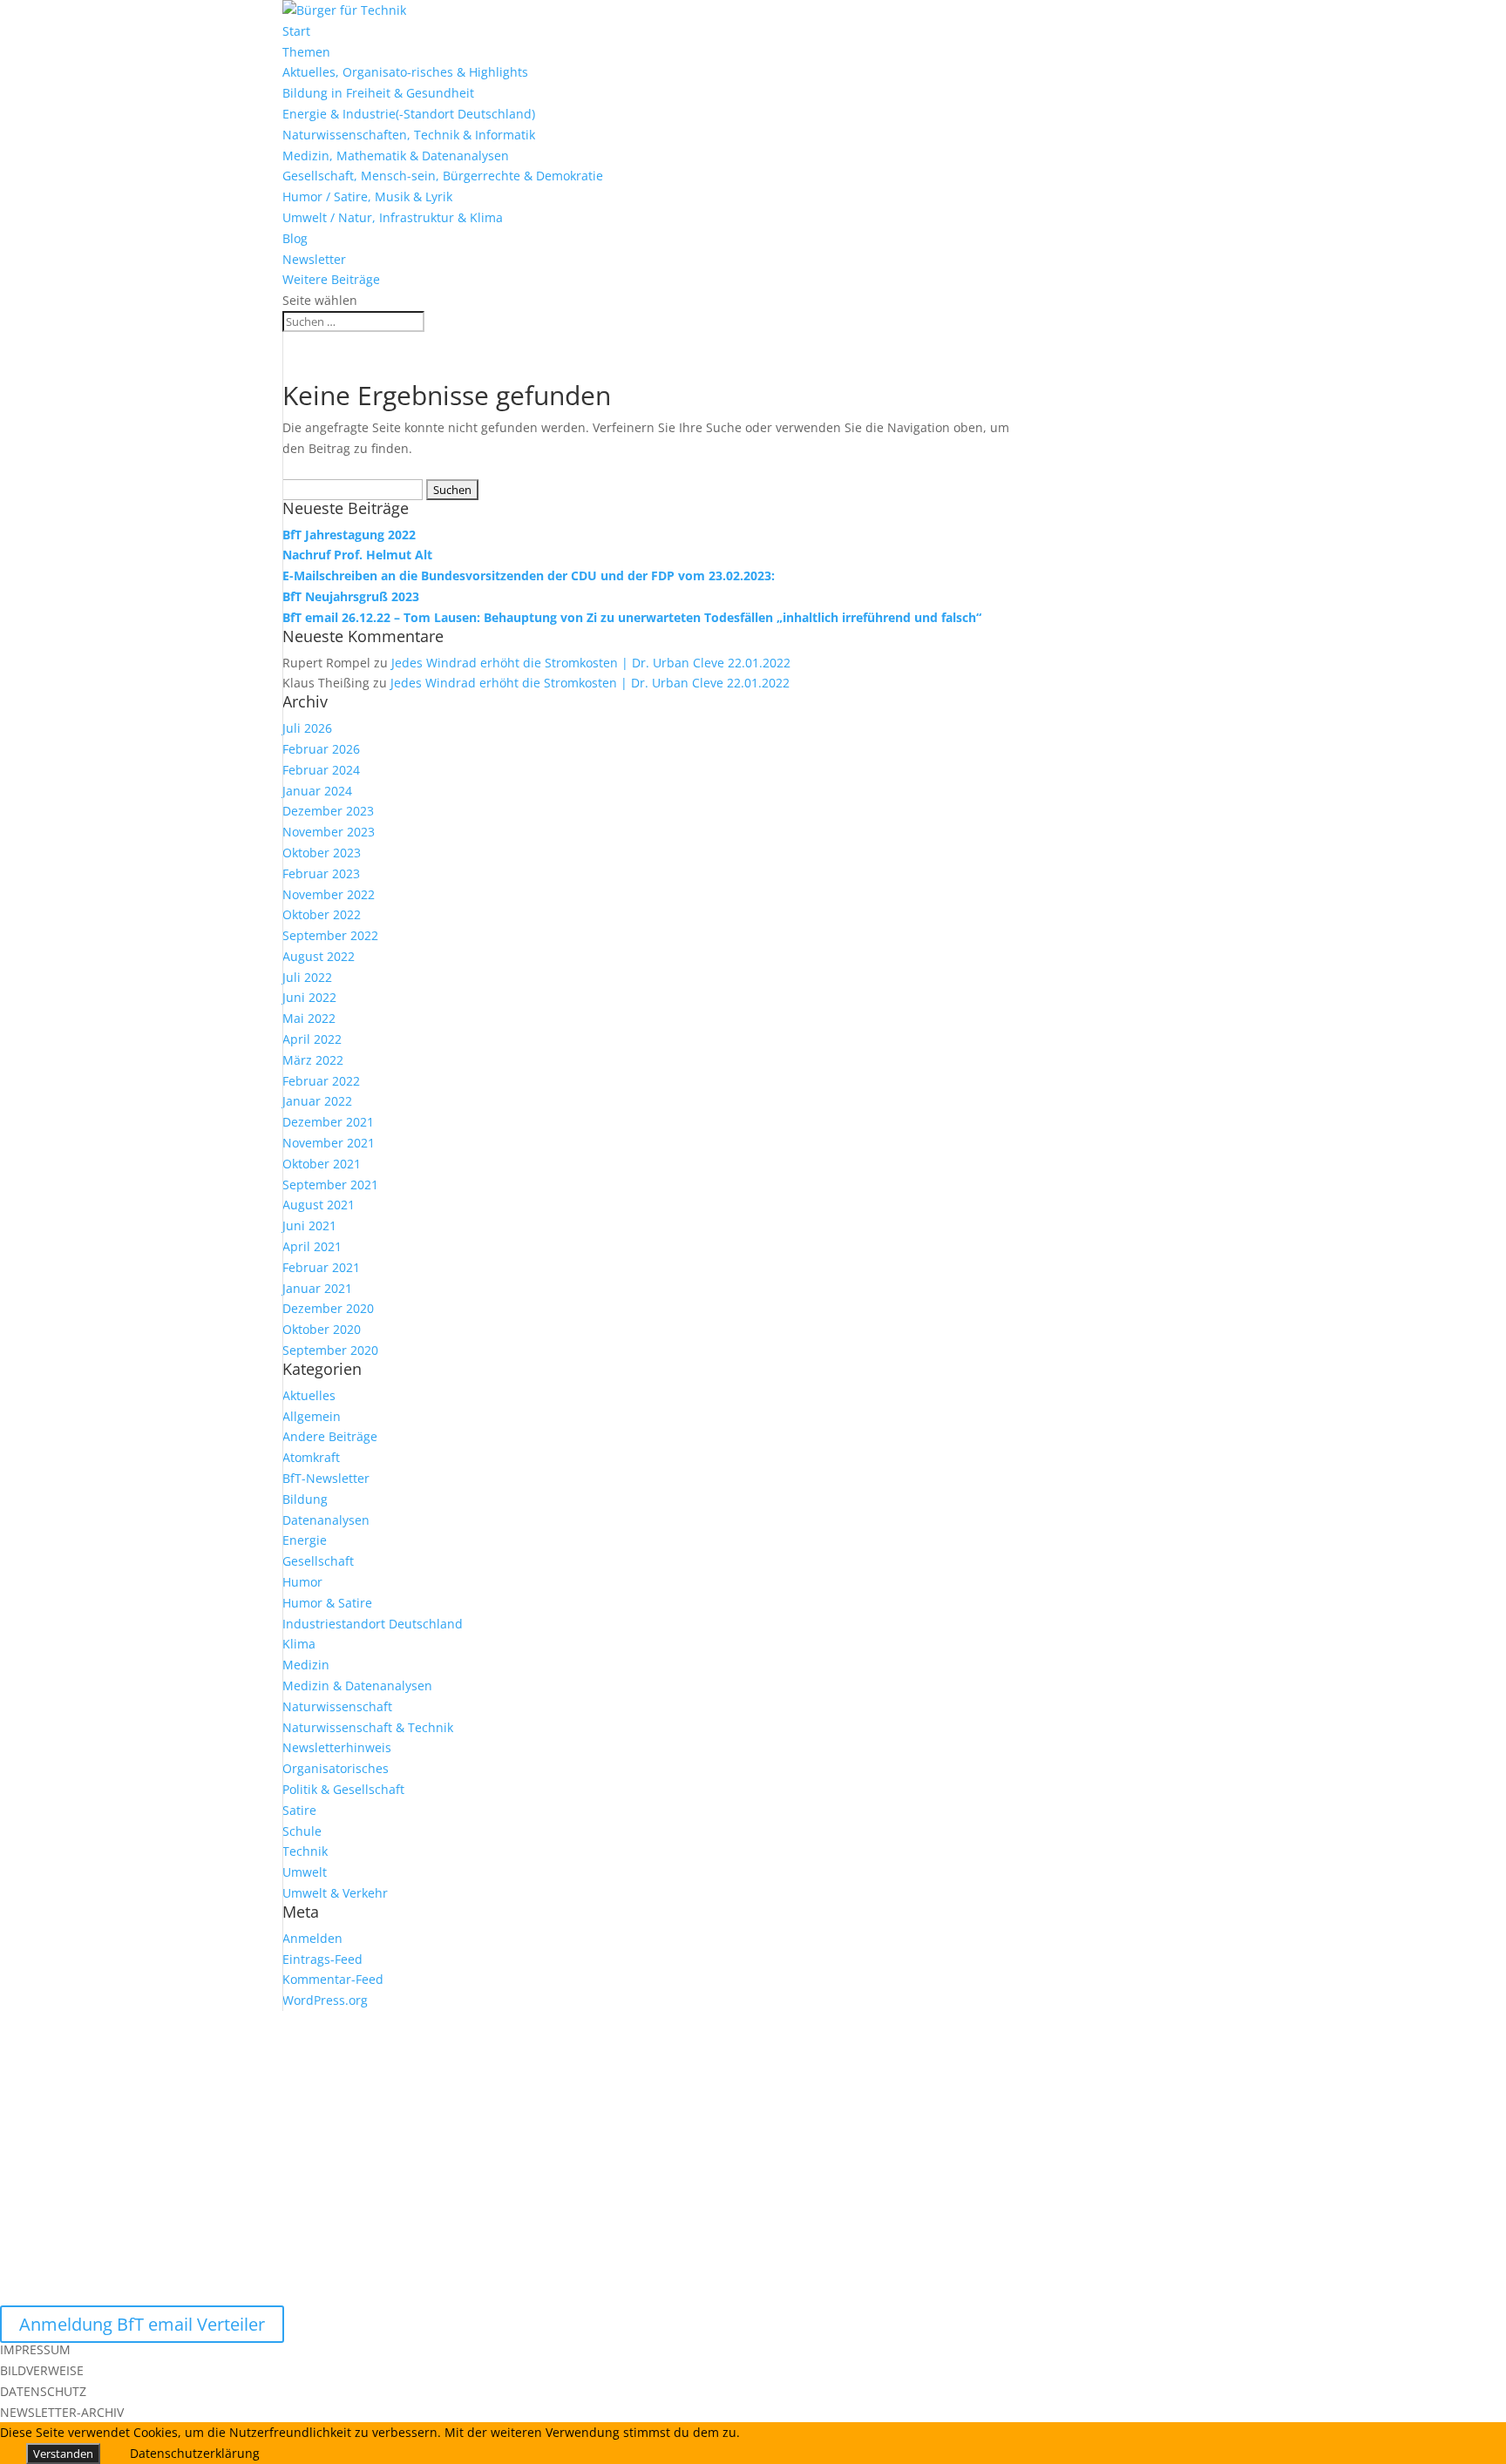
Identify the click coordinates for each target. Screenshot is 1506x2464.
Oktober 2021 (322, 1164)
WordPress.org (325, 2000)
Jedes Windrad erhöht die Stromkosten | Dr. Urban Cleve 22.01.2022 (591, 663)
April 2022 (312, 1039)
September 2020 (330, 1350)
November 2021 (329, 1143)
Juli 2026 (307, 728)
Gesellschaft (318, 1561)
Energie (305, 1540)
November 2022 (329, 894)
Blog (295, 238)
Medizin (306, 1665)
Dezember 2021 (328, 1122)
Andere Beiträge (330, 1436)
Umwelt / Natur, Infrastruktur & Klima (393, 217)
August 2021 (319, 1205)
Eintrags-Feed (322, 1959)
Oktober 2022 (322, 914)
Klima (299, 1644)
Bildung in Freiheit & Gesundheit (378, 93)
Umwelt (305, 1872)
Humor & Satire (327, 1603)
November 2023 (329, 832)
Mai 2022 (309, 1018)
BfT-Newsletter (326, 1478)
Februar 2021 (321, 1267)
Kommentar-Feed (333, 1979)
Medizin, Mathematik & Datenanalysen (396, 156)
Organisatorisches (336, 1768)
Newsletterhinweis (337, 1747)
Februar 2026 (321, 749)
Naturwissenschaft (337, 1706)
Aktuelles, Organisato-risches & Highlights (405, 72)
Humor (302, 1582)
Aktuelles (309, 1395)
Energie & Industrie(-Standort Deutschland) (409, 114)
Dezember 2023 (328, 811)
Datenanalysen (326, 1520)
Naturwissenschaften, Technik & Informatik (409, 135)
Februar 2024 (321, 770)
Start (296, 31)
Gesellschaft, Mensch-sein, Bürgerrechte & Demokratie (443, 176)
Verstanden (63, 2454)
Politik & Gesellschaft (343, 1789)
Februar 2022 (321, 1081)
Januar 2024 (317, 791)
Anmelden (312, 1938)
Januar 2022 (317, 1101)
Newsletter (314, 259)
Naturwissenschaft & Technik (368, 1727)
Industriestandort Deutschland (373, 1624)
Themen (306, 52)
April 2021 (312, 1246)
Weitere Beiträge (331, 279)
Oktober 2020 (322, 1329)
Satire (299, 1810)
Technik (305, 1851)
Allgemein (312, 1416)
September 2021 (330, 1185)
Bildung (305, 1499)
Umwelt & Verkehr (335, 1893)
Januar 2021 (317, 1288)
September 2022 (330, 935)
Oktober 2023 (322, 853)
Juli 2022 (307, 977)
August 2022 (319, 956)
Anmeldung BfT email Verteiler (142, 2324)
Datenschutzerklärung (195, 2453)
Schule (302, 1831)
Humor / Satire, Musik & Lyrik (367, 196)
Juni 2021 (309, 1225)
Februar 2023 (321, 873)
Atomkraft (311, 1457)
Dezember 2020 (328, 1308)
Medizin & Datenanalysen (357, 1686)
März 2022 (313, 1060)
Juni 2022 (309, 997)
